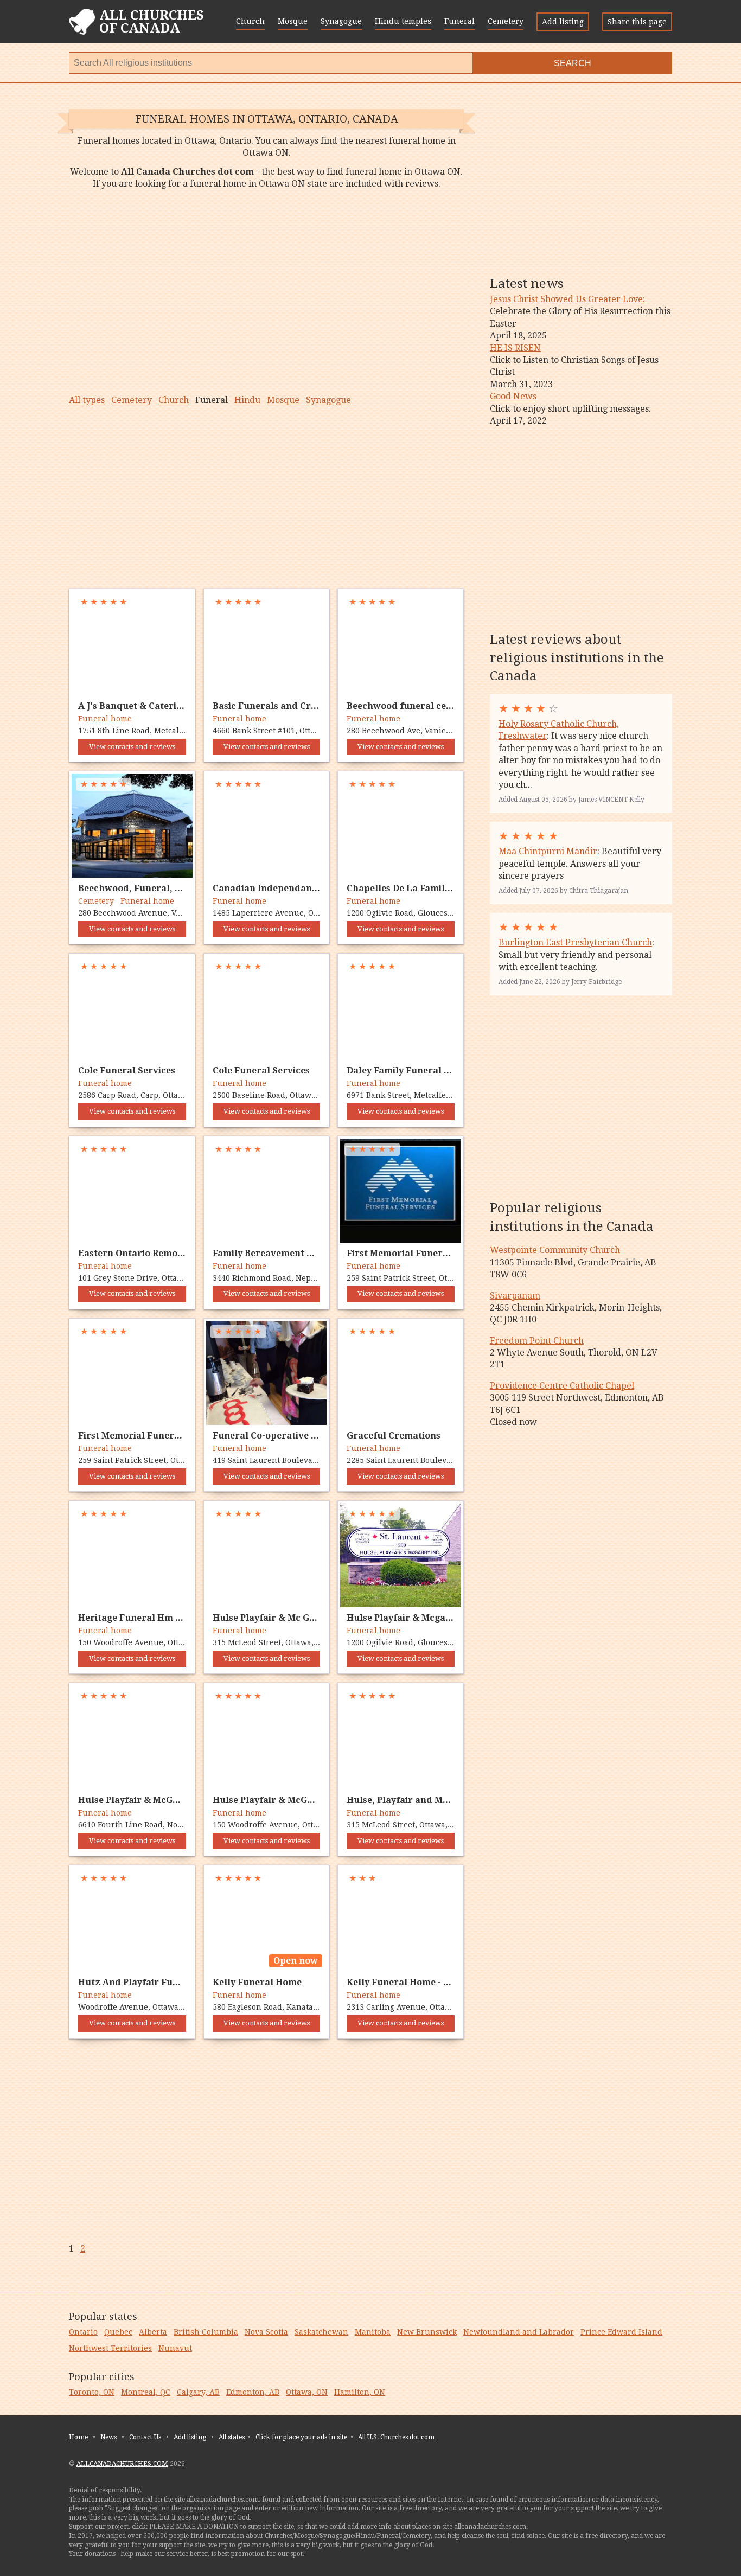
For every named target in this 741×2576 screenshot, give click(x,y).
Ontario (83, 2332)
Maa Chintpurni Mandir (548, 851)
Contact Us (145, 2437)
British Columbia (206, 2332)
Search (573, 63)
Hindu (247, 400)
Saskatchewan (321, 2332)
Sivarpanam (515, 1296)
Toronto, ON (92, 2392)
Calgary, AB (198, 2392)
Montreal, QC (146, 2392)
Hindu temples (403, 21)
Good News (513, 396)
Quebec (118, 2332)
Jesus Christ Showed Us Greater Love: (567, 299)
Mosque (293, 21)
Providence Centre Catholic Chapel (562, 1386)
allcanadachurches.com (122, 2464)
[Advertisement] (266, 292)
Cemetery (506, 21)
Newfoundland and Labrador (519, 2332)
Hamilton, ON (360, 2392)
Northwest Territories (110, 2348)
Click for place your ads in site (301, 2437)
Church (250, 21)
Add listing (563, 22)
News (108, 2437)
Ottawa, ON (307, 2392)
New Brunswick (427, 2332)
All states (232, 2437)
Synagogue (341, 21)
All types (87, 400)
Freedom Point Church (537, 1341)
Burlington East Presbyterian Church (575, 942)
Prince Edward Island (621, 2332)
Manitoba (373, 2332)
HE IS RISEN (515, 348)
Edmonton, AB (253, 2392)
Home (78, 2437)
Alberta (153, 2332)
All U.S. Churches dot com (396, 2437)
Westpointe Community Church (555, 1250)
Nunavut (175, 2348)
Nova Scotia (266, 2332)
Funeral (459, 21)
